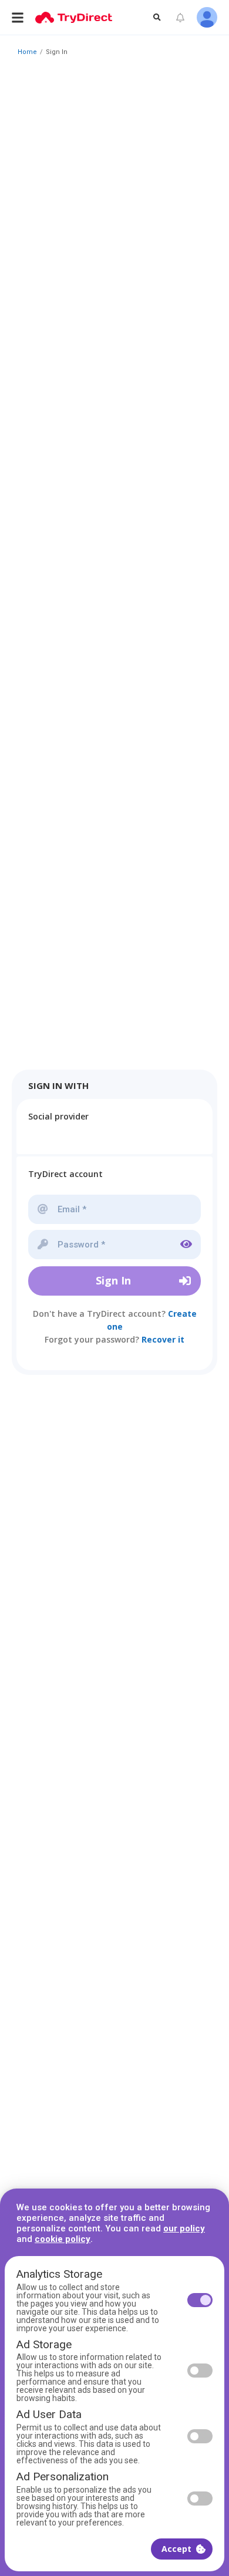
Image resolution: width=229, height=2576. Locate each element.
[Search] (157, 17)
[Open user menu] (207, 17)
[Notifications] (180, 18)
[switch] (200, 2300)
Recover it (163, 1339)
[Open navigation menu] (18, 17)
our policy (184, 2228)
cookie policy (63, 2239)
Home (27, 52)
